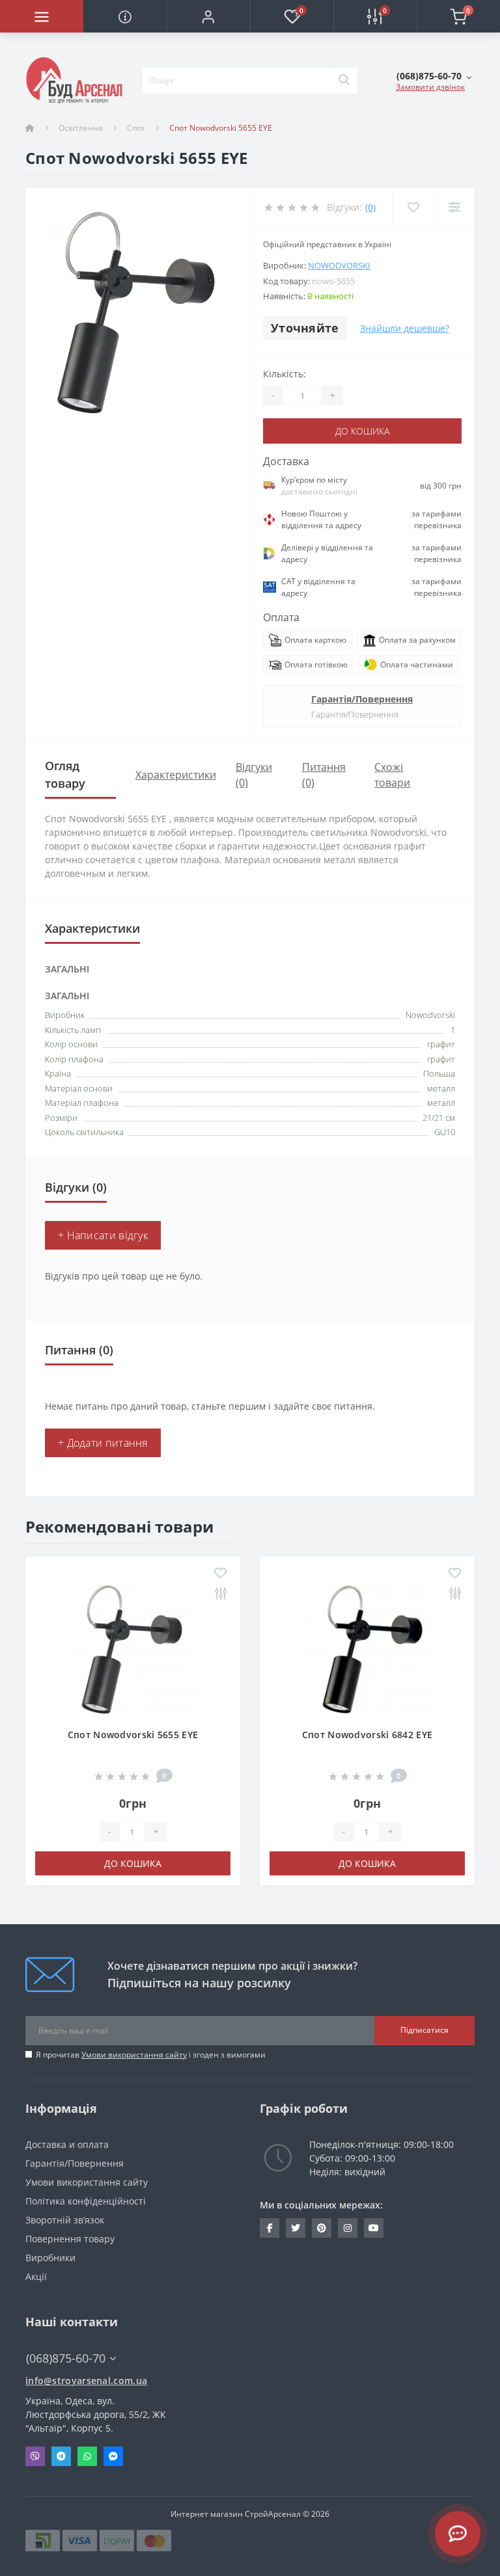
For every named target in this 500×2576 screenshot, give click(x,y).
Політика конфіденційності (86, 2201)
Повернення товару (70, 2239)
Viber (35, 2456)
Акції (36, 2276)
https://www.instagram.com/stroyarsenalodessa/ (348, 2228)
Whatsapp (87, 2456)
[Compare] (454, 207)
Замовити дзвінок (430, 87)
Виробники (50, 2258)
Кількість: (285, 374)
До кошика (362, 431)
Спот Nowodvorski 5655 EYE (133, 1735)
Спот (136, 128)
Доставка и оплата (67, 2144)
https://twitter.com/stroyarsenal (296, 2228)
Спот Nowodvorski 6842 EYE (368, 1735)
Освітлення (81, 128)
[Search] (344, 81)
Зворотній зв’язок (65, 2220)
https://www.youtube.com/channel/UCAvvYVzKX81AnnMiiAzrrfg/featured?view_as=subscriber (374, 2228)
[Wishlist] (413, 207)
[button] (208, 16)
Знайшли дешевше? (405, 328)
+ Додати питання (103, 1443)
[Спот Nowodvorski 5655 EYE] (133, 1649)
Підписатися (424, 2030)
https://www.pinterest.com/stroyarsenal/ (322, 2228)
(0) (370, 207)
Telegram (61, 2456)
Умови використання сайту (134, 2055)
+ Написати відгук (103, 1235)
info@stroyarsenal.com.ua (86, 2381)
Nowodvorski (339, 265)
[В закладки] (220, 1574)
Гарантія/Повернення (362, 699)
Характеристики (176, 775)
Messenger (113, 2456)
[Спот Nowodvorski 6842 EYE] (367, 1649)
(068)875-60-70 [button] (66, 2358)
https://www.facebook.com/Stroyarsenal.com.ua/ (270, 2228)
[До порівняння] (220, 1594)
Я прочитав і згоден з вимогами (151, 2055)
